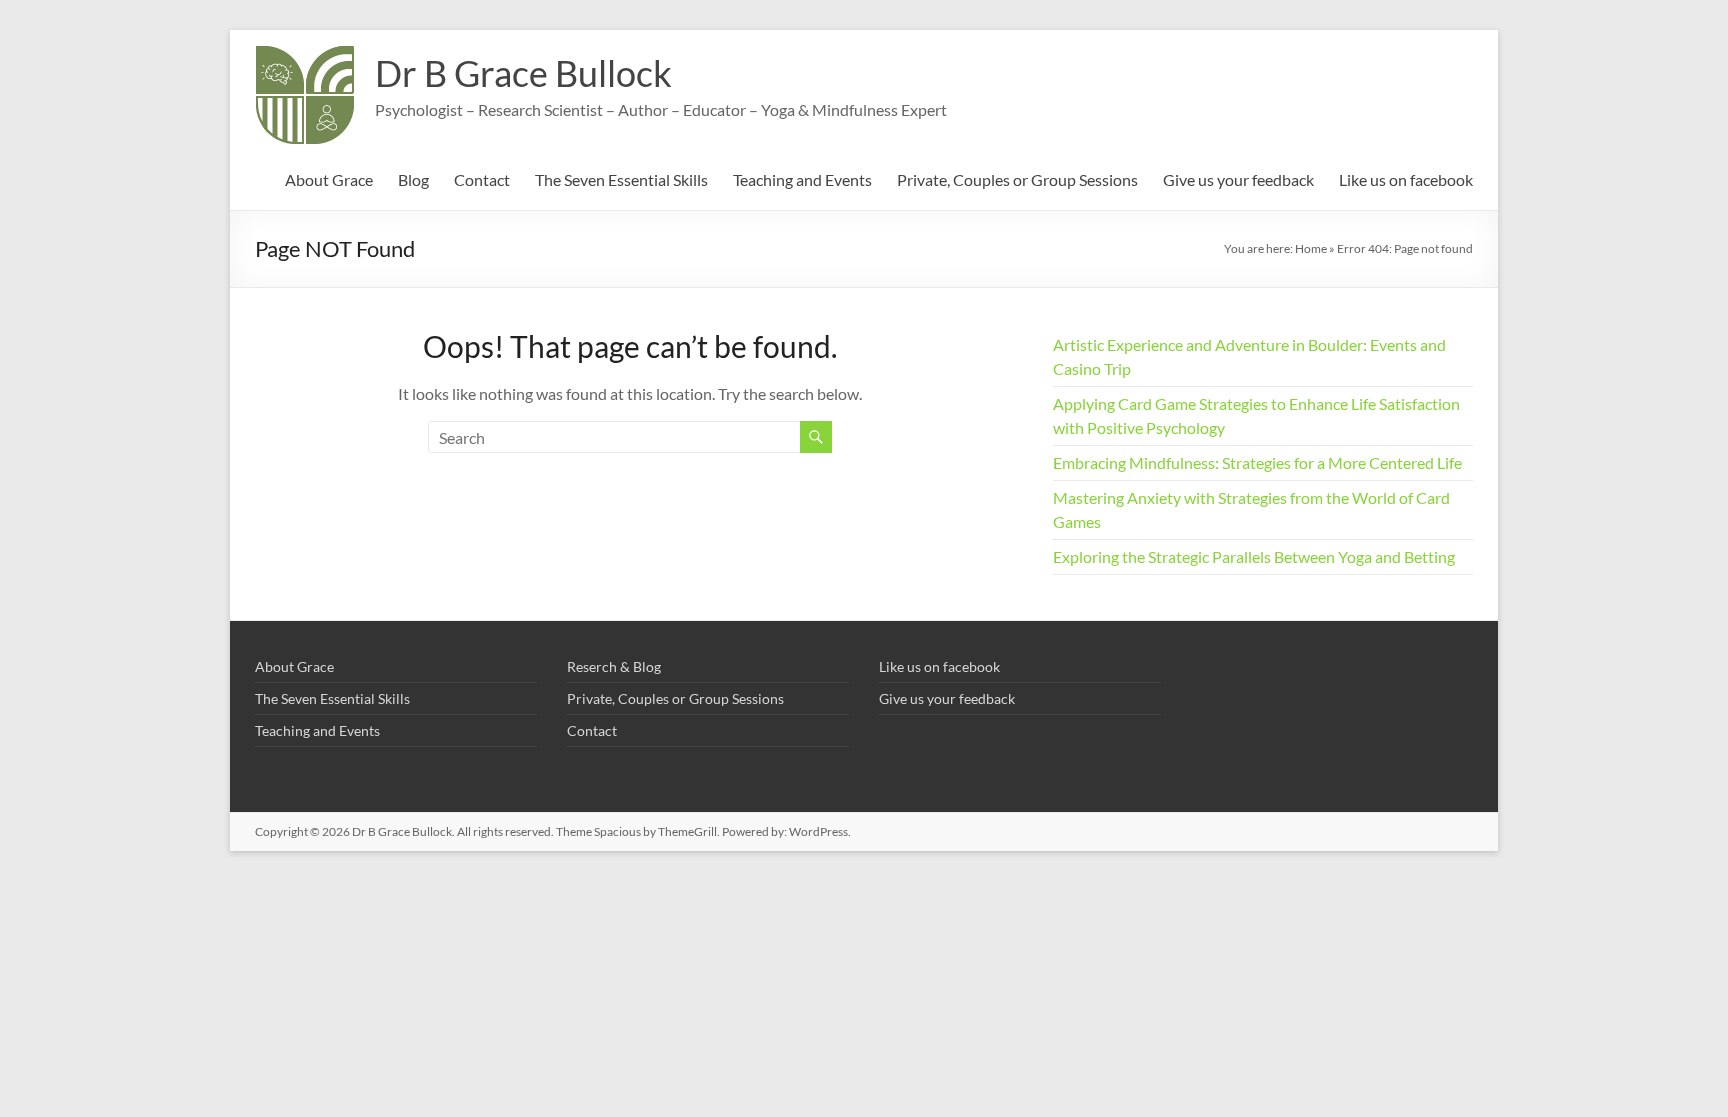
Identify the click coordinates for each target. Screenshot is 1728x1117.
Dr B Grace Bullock (523, 73)
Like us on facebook (1406, 179)
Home (1311, 248)
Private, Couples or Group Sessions (1017, 179)
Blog (413, 179)
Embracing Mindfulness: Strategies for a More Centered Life (1257, 462)
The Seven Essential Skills (621, 179)
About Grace (329, 179)
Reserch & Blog (614, 666)
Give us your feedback (1238, 179)
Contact (482, 179)
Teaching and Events (802, 179)
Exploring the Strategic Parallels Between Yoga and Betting (1254, 556)
